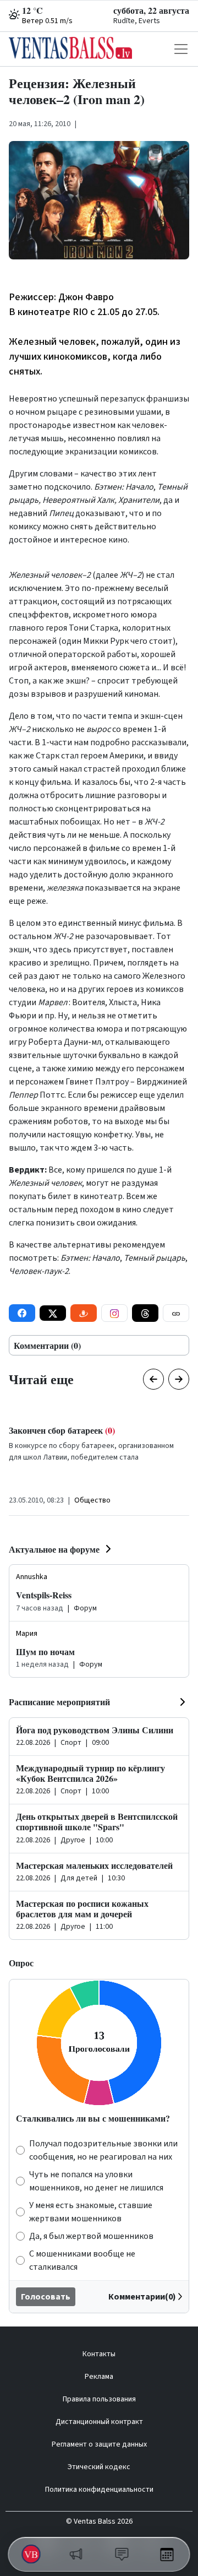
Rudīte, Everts (137, 21)
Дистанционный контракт (99, 2422)
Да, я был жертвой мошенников (91, 2236)
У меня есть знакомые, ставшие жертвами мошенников (91, 2212)
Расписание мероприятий (59, 1702)
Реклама (99, 2377)
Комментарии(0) (142, 2297)
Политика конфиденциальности (99, 2490)
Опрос (21, 1963)
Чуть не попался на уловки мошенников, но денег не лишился (96, 2181)
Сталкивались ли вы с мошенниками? (93, 2118)
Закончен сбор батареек (62, 1430)
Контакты (99, 2354)
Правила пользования (99, 2399)
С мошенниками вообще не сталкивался (82, 2260)
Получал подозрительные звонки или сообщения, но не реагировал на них (103, 2150)
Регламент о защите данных (99, 2444)
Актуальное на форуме (54, 1549)
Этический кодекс (99, 2467)
